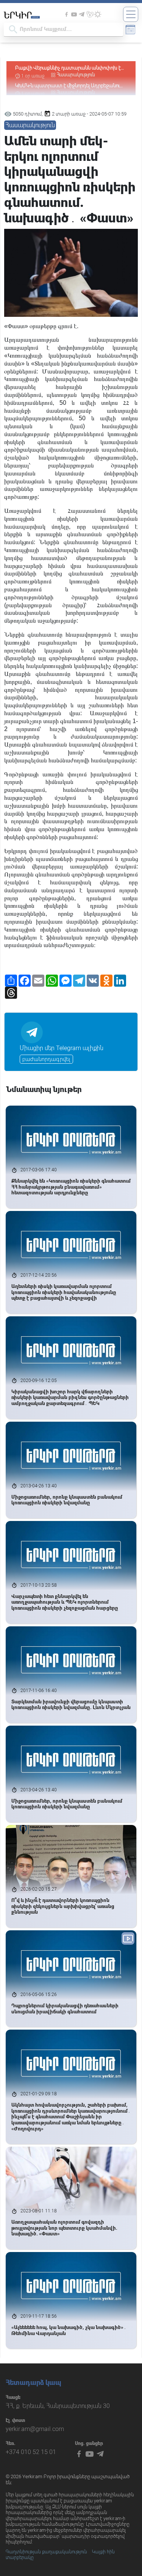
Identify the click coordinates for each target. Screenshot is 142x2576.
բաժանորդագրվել (46, 1059)
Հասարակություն (76, 75)
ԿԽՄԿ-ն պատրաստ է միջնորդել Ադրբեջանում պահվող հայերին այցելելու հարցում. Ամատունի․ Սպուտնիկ (69, 68)
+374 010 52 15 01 (31, 2452)
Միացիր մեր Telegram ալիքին (62, 1048)
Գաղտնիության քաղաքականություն (46, 2552)
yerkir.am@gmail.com (35, 2429)
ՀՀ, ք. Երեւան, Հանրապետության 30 (58, 2406)
